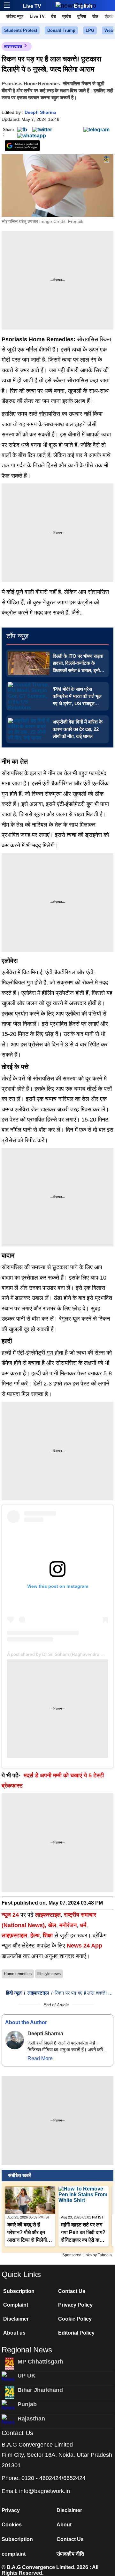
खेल (95, 16)
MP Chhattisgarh (40, 2362)
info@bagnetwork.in (45, 2491)
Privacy (11, 2510)
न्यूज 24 (11, 1915)
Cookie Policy (75, 2319)
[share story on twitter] (42, 129)
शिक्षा (48, 1935)
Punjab (27, 2404)
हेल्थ (35, 1935)
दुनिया (82, 16)
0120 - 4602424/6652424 (54, 2478)
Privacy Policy (75, 2305)
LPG (90, 30)
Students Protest (21, 30)
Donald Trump (61, 30)
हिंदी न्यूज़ (14, 1993)
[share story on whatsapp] (32, 135)
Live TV (32, 6)
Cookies (12, 2525)
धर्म (83, 1925)
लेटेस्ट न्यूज (15, 16)
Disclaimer (16, 2319)
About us (14, 2333)
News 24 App (84, 1946)
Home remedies (18, 1974)
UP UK (27, 2376)
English (83, 6)
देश (54, 16)
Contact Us (72, 2291)
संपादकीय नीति (70, 2554)
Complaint (16, 2305)
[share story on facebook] (22, 129)
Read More (40, 2058)
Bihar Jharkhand (40, 2390)
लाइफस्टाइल (13, 46)
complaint (14, 2554)
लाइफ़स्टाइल (14, 1935)
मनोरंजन (68, 1925)
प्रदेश (67, 16)
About (64, 2525)
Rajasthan (31, 2419)
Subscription (19, 2291)
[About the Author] (15, 2040)
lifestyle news (49, 1974)
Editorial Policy (76, 2333)
